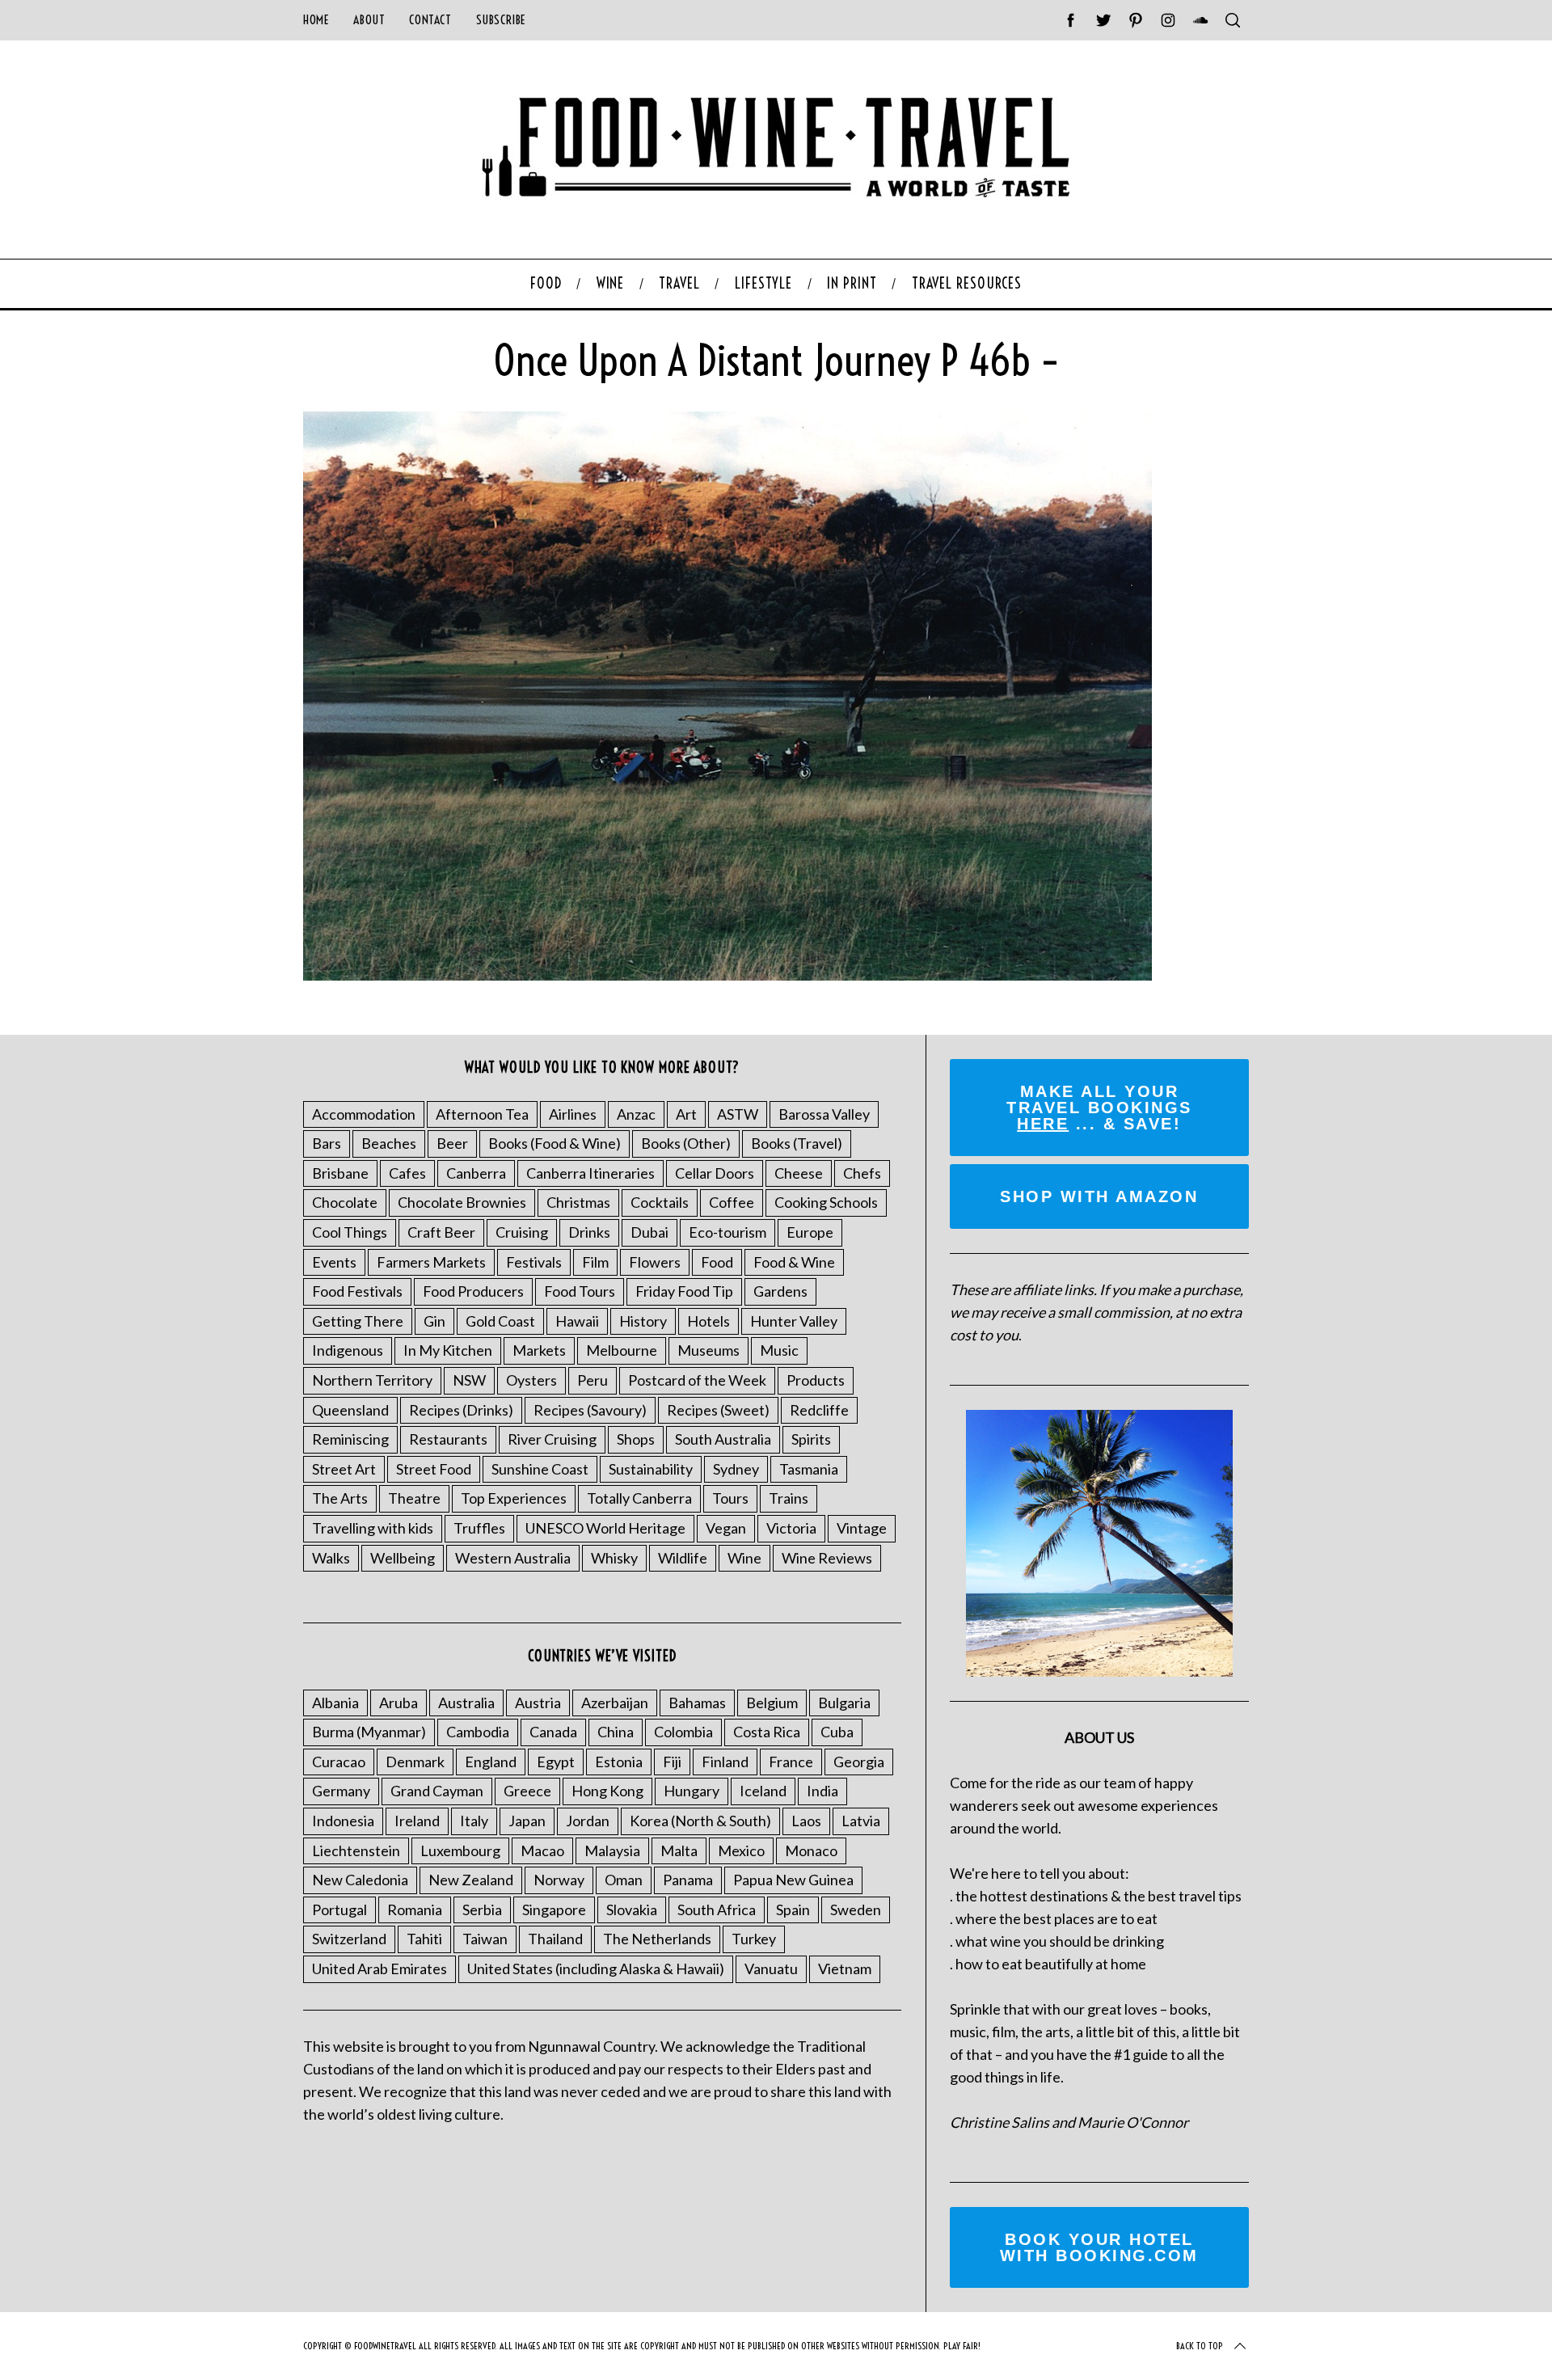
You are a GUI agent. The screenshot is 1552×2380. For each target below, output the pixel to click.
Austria (538, 1703)
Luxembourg (460, 1850)
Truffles (479, 1528)
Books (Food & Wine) (555, 1143)
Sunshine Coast (540, 1469)
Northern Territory (372, 1380)
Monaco (811, 1850)
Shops (636, 1439)
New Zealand (471, 1880)
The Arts (340, 1498)
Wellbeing (403, 1558)
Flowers (655, 1262)
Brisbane (340, 1173)
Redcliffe (819, 1410)
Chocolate (345, 1202)
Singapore (554, 1909)
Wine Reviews (827, 1558)
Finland (725, 1762)
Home (316, 20)
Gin (434, 1321)
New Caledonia (360, 1880)
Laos (806, 1821)
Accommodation (364, 1114)
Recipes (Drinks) (461, 1410)
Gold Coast (500, 1321)
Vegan (726, 1528)
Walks (331, 1558)
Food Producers (473, 1291)
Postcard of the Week (697, 1380)
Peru (593, 1380)
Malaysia (612, 1850)
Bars (327, 1143)
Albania (335, 1703)
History (643, 1321)
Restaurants (448, 1439)
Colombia (683, 1732)
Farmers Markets (431, 1262)
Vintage (862, 1528)
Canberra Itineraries (590, 1173)
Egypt (556, 1762)
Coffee (732, 1202)
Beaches (389, 1143)
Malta (679, 1850)
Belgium (772, 1703)
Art (686, 1114)
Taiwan (485, 1939)
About (369, 20)
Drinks (589, 1232)
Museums (709, 1350)
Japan (527, 1821)
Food (717, 1262)
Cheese (799, 1173)
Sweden (856, 1909)
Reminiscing (350, 1439)
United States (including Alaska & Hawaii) (596, 1969)
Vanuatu (771, 1969)
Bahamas (697, 1703)
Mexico (741, 1850)
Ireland (417, 1821)
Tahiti (424, 1939)
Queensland (350, 1410)
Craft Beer (441, 1232)
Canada (553, 1732)
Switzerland (349, 1939)
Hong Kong (607, 1791)
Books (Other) (686, 1143)
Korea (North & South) (700, 1821)
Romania (415, 1909)
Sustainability (651, 1469)
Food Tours (580, 1291)
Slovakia (632, 1909)
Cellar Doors (715, 1173)
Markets (539, 1350)
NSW (469, 1380)
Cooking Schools (826, 1202)
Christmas (578, 1202)
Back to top (1200, 2346)
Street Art (344, 1469)
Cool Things (350, 1232)
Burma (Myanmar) (369, 1732)
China (616, 1732)
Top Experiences (514, 1498)
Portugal (339, 1909)
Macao (542, 1850)
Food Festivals (357, 1291)
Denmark (415, 1762)
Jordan (588, 1821)
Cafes (407, 1173)
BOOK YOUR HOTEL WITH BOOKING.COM (1099, 2247)
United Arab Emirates (380, 1969)
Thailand (555, 1939)
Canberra (476, 1173)
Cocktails (660, 1202)
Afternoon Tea (482, 1114)
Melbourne (622, 1350)
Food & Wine (794, 1262)
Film (595, 1262)
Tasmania (809, 1469)
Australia (466, 1703)
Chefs (862, 1173)
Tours (730, 1498)
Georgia (859, 1762)
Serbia (482, 1909)
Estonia (619, 1762)
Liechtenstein (356, 1850)
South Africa (717, 1909)
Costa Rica (767, 1732)
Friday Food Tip (684, 1291)
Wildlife (683, 1558)
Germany (341, 1791)
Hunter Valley (794, 1321)
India (822, 1791)
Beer (452, 1143)
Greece (527, 1791)
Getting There (358, 1321)
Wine (744, 1558)
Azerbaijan (615, 1703)
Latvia (861, 1821)
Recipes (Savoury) (590, 1410)
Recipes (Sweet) (718, 1410)
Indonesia (343, 1821)
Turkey (754, 1939)
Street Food (434, 1469)
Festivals (534, 1262)
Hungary (692, 1791)
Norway (559, 1880)
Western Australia (513, 1558)
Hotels (709, 1321)
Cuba (837, 1732)
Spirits (811, 1439)
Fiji (672, 1762)
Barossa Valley (824, 1114)
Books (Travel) (797, 1143)
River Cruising (552, 1439)
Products (816, 1380)
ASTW (738, 1114)
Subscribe (501, 20)
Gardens (780, 1291)
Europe (810, 1232)
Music (779, 1350)
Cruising (522, 1232)
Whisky (614, 1558)
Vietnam (845, 1969)
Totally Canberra (639, 1498)
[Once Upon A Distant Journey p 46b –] (727, 975)
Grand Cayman (437, 1791)
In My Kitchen (448, 1350)
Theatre (414, 1498)
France (791, 1762)
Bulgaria (844, 1703)
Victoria (791, 1528)
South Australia (723, 1439)
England (491, 1762)
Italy (474, 1821)
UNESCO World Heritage (605, 1528)
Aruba (399, 1703)
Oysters (531, 1380)
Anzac (636, 1114)
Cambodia (478, 1732)
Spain (793, 1909)
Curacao (339, 1762)
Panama (688, 1880)
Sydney (736, 1469)
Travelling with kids (373, 1528)
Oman (624, 1880)
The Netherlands (657, 1939)
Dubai (649, 1232)
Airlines (573, 1114)
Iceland (763, 1791)
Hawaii (577, 1321)
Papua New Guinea (793, 1880)
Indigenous (348, 1350)
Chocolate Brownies (462, 1202)
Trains (789, 1498)
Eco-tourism (727, 1232)
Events (334, 1262)
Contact (430, 20)
